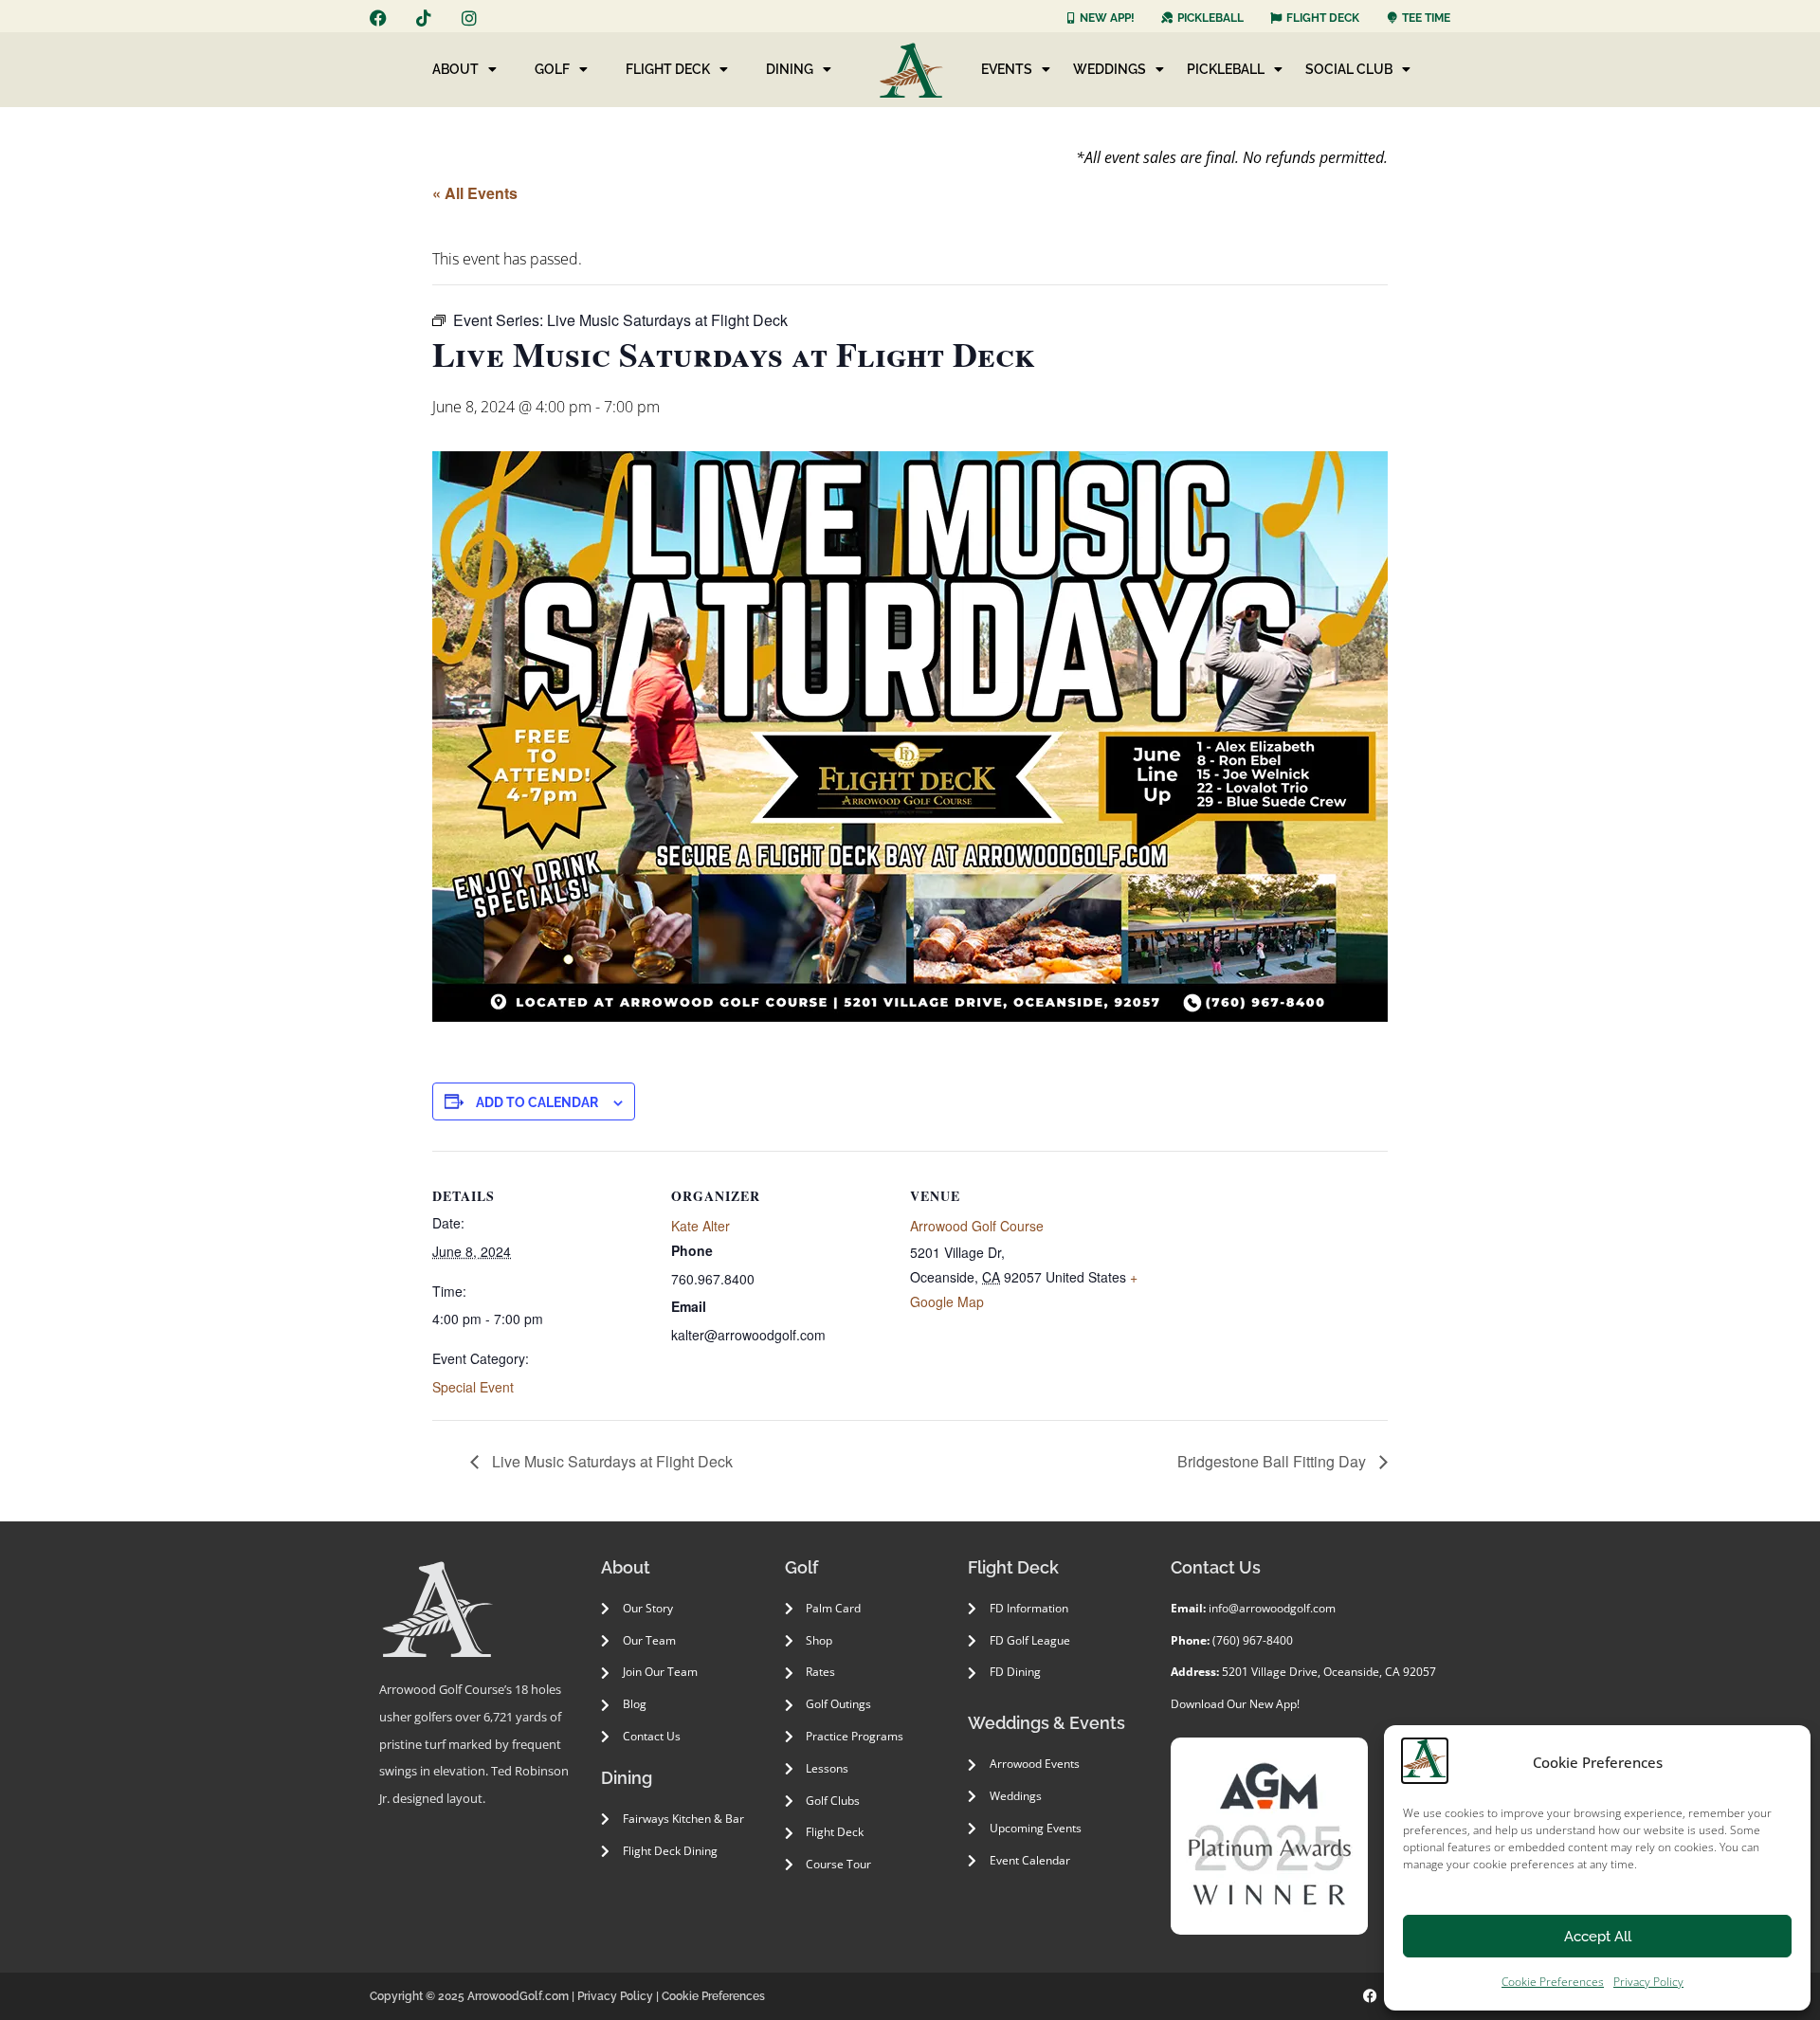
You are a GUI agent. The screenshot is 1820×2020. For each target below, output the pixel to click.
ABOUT (455, 69)
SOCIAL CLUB (1349, 69)
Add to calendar (537, 1102)
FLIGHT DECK (668, 69)
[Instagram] (469, 18)
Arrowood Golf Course (977, 1226)
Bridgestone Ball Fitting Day (1274, 1461)
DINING (790, 69)
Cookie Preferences (1553, 1982)
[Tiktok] (424, 18)
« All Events (475, 193)
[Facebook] (378, 18)
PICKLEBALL (1226, 69)
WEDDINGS (1110, 69)
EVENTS (1007, 69)
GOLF (552, 69)
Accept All (1598, 1937)
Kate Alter (701, 1226)
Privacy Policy (1648, 1982)
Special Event (473, 1387)
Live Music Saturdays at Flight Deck (610, 1461)
